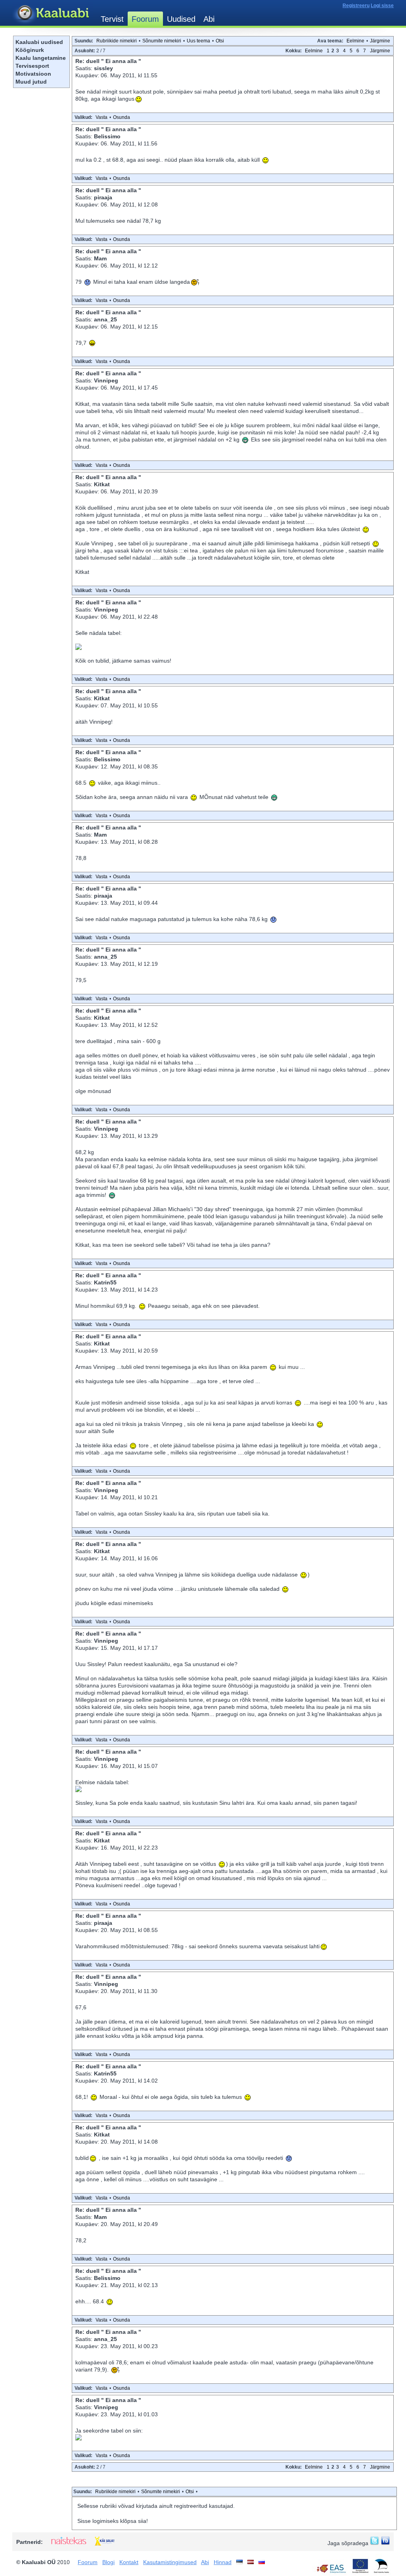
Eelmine (355, 41)
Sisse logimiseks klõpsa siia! (113, 2521)
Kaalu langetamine (41, 58)
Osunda (122, 117)
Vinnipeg (106, 380)
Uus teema (198, 41)
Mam (100, 258)
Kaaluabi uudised (39, 42)
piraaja (103, 197)
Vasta (101, 117)
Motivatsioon (33, 74)
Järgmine (380, 41)
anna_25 (105, 319)
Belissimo (107, 136)
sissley (103, 68)
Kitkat (102, 484)
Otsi (220, 41)
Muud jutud (31, 82)
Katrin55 (105, 1282)
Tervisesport (32, 66)
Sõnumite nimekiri (162, 41)
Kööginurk (30, 50)
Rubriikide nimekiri (117, 41)
